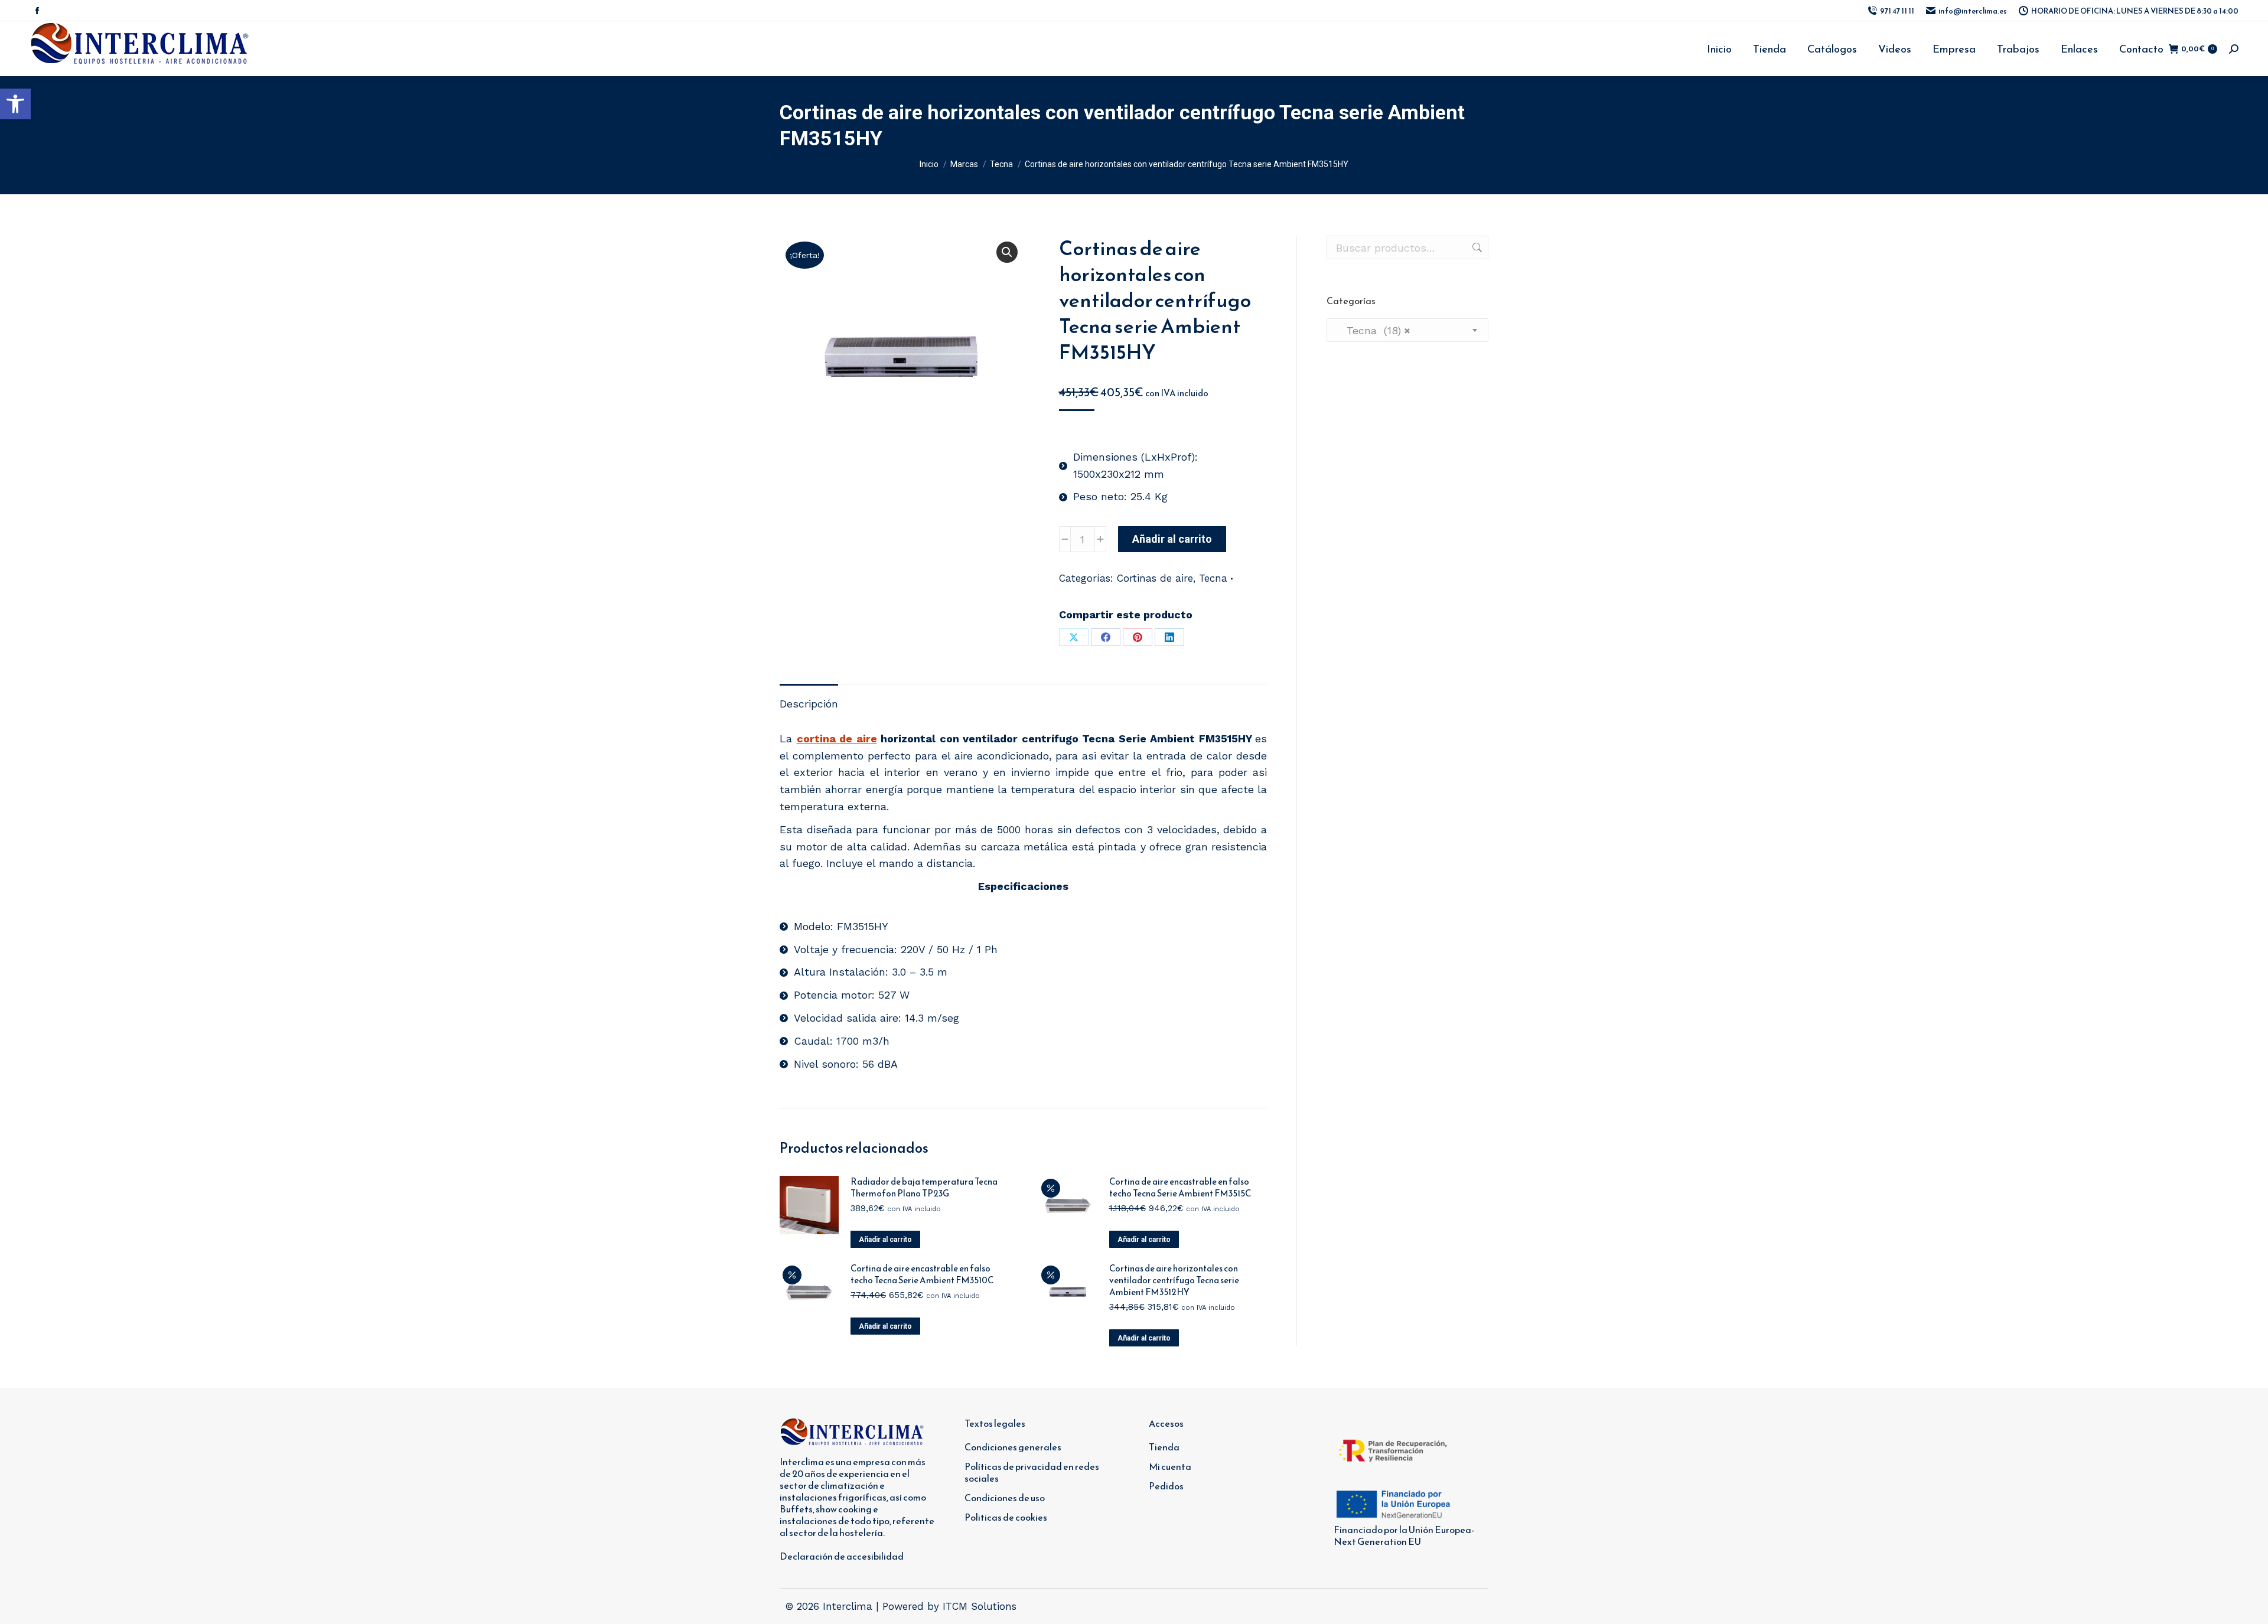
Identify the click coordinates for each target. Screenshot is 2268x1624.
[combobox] (1407, 330)
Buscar (1476, 247)
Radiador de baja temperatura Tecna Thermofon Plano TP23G (924, 1188)
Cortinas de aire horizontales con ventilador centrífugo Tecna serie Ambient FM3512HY (1174, 1280)
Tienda (1164, 1447)
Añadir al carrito (1172, 539)
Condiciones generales (1013, 1447)
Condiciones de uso (1005, 1498)
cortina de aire (837, 738)
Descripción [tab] (809, 704)
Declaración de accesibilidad (842, 1556)
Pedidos (1166, 1486)
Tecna (1213, 578)
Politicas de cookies (1006, 1517)
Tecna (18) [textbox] (1373, 330)
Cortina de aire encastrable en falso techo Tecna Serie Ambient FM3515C (1180, 1188)
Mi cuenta (1170, 1466)
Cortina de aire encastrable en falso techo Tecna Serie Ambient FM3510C (922, 1274)
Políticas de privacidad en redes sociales (1032, 1472)
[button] (15, 104)
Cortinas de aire (1155, 578)
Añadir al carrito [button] (885, 1240)
